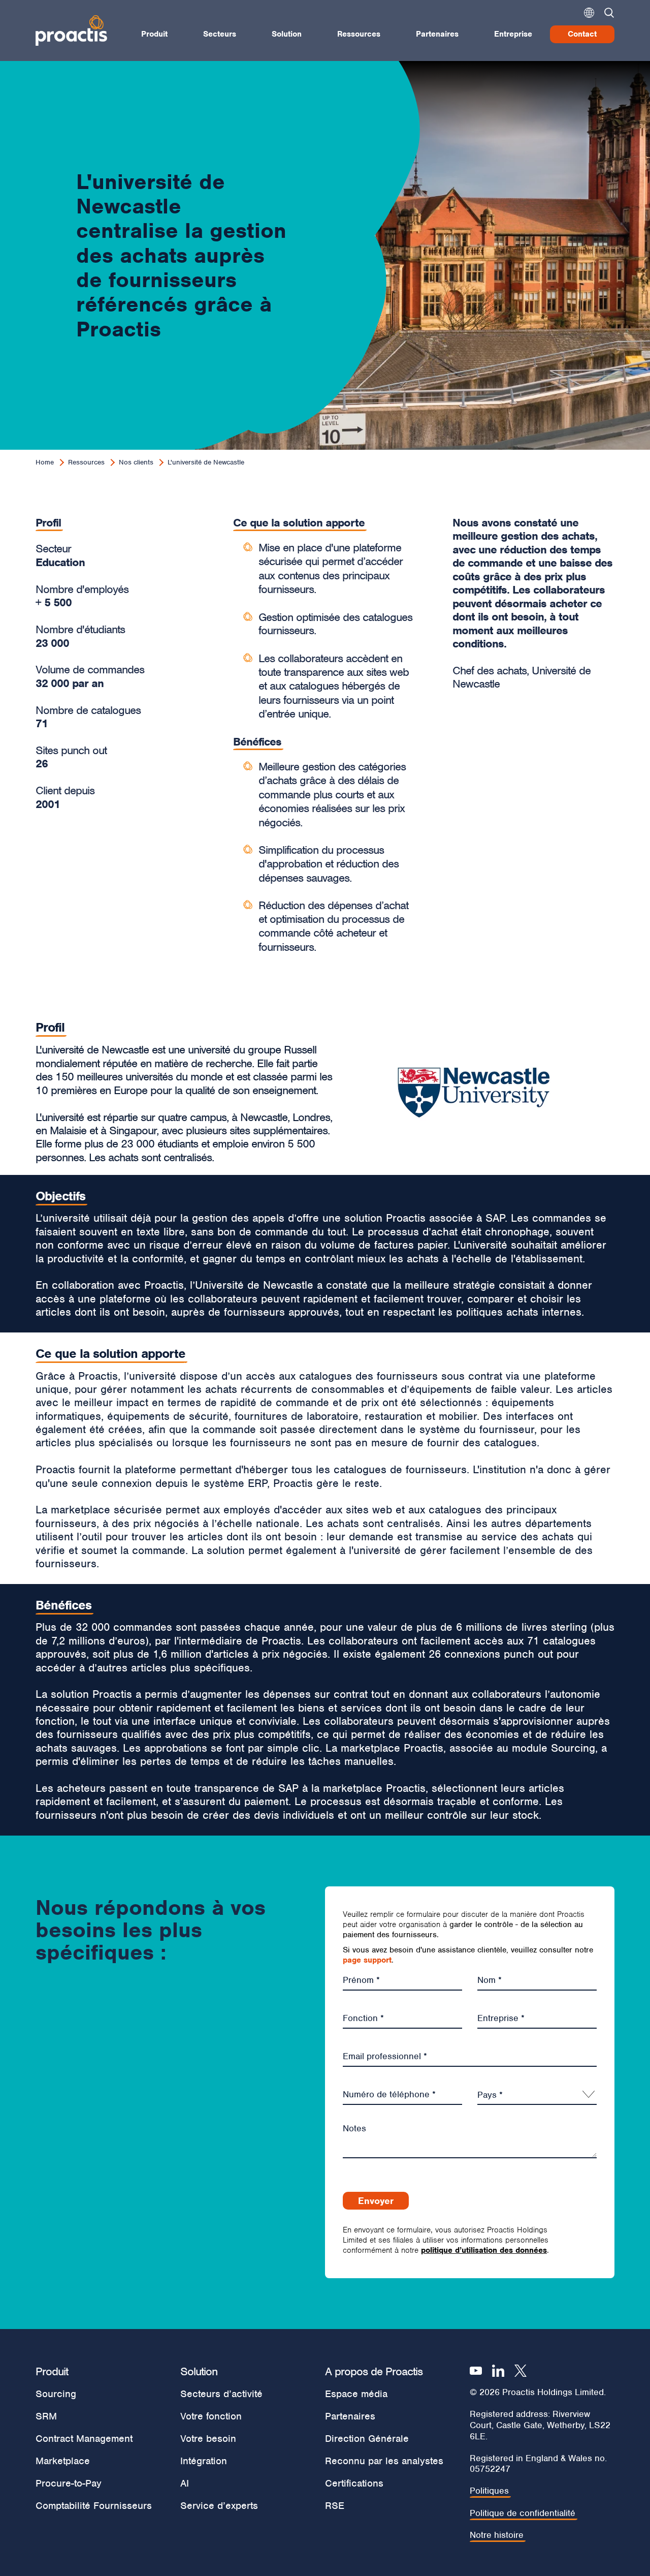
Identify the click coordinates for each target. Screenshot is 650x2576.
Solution (287, 34)
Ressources (359, 34)
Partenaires (437, 34)
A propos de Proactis (374, 2371)
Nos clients (136, 462)
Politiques (489, 2491)
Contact (582, 34)
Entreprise (513, 34)
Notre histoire (497, 2535)
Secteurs (220, 34)
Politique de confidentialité (523, 2513)
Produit (154, 34)
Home (45, 462)
